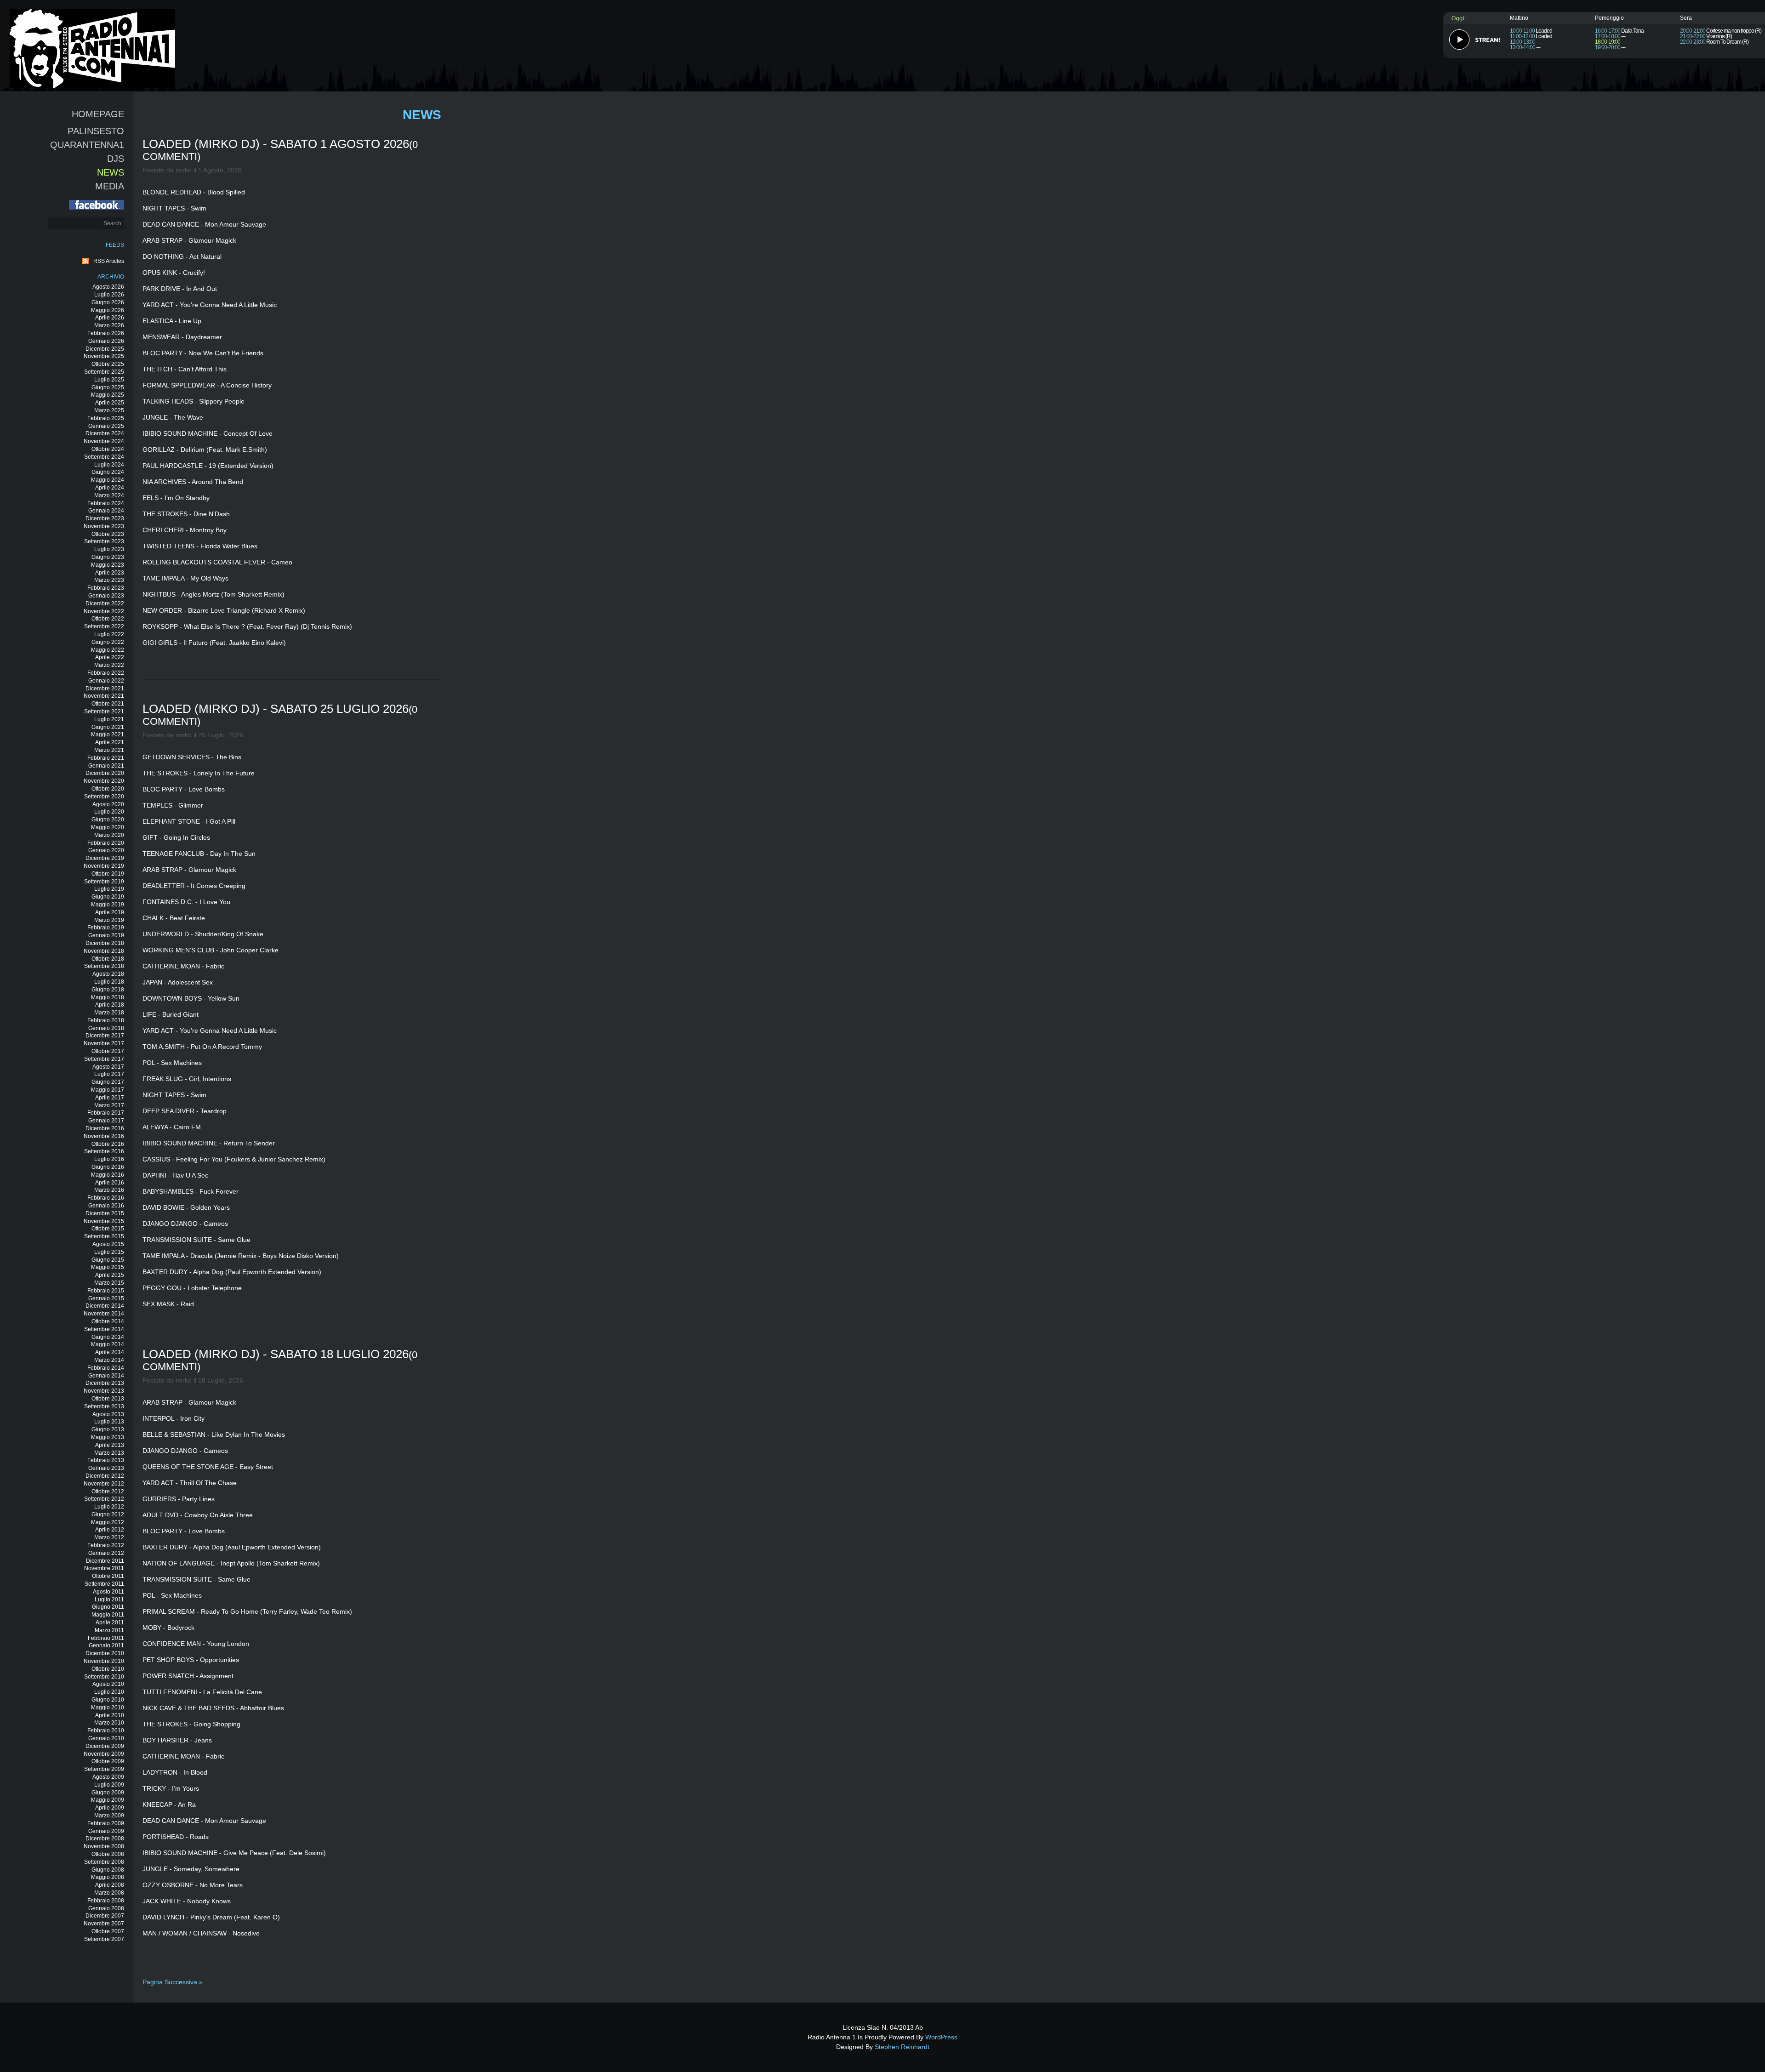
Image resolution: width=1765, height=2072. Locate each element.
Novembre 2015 (104, 1221)
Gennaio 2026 (106, 341)
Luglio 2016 (109, 1159)
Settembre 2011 (104, 1584)
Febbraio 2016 (106, 1198)
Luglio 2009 (109, 1785)
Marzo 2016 (109, 1190)
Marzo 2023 (109, 580)
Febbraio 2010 (106, 1730)
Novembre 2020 (104, 781)
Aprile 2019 (110, 912)
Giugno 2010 (108, 1700)
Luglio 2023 (109, 549)
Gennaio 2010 (106, 1738)
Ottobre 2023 (108, 534)
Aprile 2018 (110, 1005)
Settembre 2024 (104, 457)
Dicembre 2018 (105, 943)
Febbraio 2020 (106, 843)
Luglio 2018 (109, 982)
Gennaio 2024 (106, 511)
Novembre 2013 (104, 1391)
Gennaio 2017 (106, 1121)
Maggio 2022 (108, 650)
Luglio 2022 (109, 634)
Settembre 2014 (104, 1329)
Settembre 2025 (104, 372)
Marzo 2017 (109, 1105)
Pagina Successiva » (173, 1982)
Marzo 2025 (109, 410)
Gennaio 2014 (106, 1376)
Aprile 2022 (110, 657)
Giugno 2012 (108, 1514)
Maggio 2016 (108, 1175)
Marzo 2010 (109, 1723)
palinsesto (96, 131)
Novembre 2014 (104, 1314)
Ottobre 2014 (108, 1321)
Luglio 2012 (109, 1507)
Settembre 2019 (104, 882)
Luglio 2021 (109, 719)
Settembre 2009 (104, 1769)
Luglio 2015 (109, 1252)
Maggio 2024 (108, 480)
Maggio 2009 (108, 1800)
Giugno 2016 (108, 1167)
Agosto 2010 (108, 1684)
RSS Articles (109, 261)
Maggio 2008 (108, 1877)
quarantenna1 (87, 145)
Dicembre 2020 (105, 773)
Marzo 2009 (109, 1816)
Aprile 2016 (110, 1183)
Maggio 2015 (108, 1267)
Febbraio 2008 (106, 1901)
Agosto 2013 (108, 1414)
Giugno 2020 (108, 820)
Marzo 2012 (109, 1537)
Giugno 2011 (108, 1607)
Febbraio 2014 (106, 1368)
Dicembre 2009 (105, 1746)
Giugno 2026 (108, 302)
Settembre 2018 (104, 966)
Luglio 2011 (109, 1600)
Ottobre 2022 (108, 619)
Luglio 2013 (109, 1422)
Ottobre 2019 (108, 874)
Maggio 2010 (108, 1708)
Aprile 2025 (110, 403)
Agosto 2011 (108, 1592)
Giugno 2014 (108, 1337)
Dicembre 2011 (105, 1561)
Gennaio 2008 (106, 1908)
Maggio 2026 (108, 310)
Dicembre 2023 (105, 518)
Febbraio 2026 (106, 333)
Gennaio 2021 (106, 766)
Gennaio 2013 (106, 1468)
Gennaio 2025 (106, 426)
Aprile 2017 (110, 1098)
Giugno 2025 (108, 387)
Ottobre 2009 (108, 1761)
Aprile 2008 (110, 1885)
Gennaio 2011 (106, 1645)
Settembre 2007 (104, 1939)
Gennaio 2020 (106, 850)
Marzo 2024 (109, 495)
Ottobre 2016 (108, 1144)
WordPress (941, 2037)
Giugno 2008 (108, 1870)
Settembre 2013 (104, 1406)
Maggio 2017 (108, 1090)
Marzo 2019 (109, 920)
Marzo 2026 (109, 325)
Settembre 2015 (104, 1236)
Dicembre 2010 (105, 1653)
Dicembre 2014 (105, 1306)
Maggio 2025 (108, 395)
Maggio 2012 (108, 1522)
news (111, 172)
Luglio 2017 (109, 1074)
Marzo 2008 (109, 1893)
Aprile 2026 (110, 318)
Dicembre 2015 (105, 1213)
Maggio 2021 (108, 734)
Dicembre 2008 (105, 1839)
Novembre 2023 (104, 526)
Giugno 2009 (108, 1793)
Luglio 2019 (109, 889)
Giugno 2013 (108, 1429)
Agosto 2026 (108, 287)
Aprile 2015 (110, 1275)
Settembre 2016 (104, 1151)
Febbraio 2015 (106, 1291)
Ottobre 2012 (108, 1491)
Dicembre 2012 (105, 1476)
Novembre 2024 (104, 441)
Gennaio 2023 (106, 596)
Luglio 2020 (109, 812)
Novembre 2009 (104, 1754)
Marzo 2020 (109, 835)
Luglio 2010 (109, 1692)
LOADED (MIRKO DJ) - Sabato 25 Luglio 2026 (276, 709)
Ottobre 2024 (108, 449)
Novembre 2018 (104, 951)
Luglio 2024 (109, 465)
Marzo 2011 (109, 1630)
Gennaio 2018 (106, 1028)
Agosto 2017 (108, 1067)
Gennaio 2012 (106, 1553)
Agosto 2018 (108, 974)
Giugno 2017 (108, 1082)
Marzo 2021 (109, 750)
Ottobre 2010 (108, 1669)
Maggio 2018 (108, 997)
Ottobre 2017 (108, 1051)
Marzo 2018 (109, 1013)
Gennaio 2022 (106, 681)
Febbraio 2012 (106, 1545)
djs (116, 159)
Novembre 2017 (104, 1043)
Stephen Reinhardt (902, 2047)
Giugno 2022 (108, 642)
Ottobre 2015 (108, 1229)
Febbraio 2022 (106, 673)
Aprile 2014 (110, 1352)
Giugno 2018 (108, 990)
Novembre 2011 (104, 1568)
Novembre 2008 (104, 1846)
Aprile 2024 (110, 488)
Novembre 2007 (104, 1924)
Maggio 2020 (108, 827)
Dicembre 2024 (105, 433)
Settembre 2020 (104, 797)
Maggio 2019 (108, 905)
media (110, 186)
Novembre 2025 (104, 356)
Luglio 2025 (109, 380)
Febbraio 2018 (106, 1020)
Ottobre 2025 (108, 364)
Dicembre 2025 (105, 349)
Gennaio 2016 (106, 1206)
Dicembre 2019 (105, 858)
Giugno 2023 (108, 557)
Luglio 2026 (109, 295)
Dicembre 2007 (105, 1916)
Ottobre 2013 (108, 1399)
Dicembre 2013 (105, 1383)
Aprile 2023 (110, 573)
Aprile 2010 (110, 1715)
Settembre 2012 (104, 1499)
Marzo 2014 (109, 1360)
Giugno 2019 (108, 897)
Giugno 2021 (108, 727)
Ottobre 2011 (108, 1576)
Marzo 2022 (109, 665)
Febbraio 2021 (106, 758)
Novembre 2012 (104, 1484)
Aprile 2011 (110, 1622)
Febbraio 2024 (106, 503)
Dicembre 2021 (105, 689)
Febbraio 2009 (106, 1823)
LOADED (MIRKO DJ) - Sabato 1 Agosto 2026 (276, 144)
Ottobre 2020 (108, 789)
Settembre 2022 (104, 626)
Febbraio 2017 (106, 1113)
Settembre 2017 (104, 1059)
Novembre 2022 (104, 611)
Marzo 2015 (109, 1283)
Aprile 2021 (110, 742)
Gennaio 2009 (106, 1831)
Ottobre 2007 (108, 1931)
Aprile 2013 (110, 1445)
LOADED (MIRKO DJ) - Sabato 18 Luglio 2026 (276, 1354)
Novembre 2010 (104, 1661)
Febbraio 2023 (106, 588)
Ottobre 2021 (108, 704)
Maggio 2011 (108, 1615)
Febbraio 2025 (106, 418)
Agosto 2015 (108, 1244)
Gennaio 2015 (106, 1298)
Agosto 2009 (108, 1777)
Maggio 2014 (108, 1344)
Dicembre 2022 (105, 603)
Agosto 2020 (108, 804)
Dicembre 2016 (105, 1128)
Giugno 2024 (108, 472)
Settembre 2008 (104, 1862)
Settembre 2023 (104, 541)
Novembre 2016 (104, 1136)
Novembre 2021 (104, 696)
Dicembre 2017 (105, 1036)
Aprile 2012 (110, 1530)
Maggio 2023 (108, 565)
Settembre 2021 (104, 712)
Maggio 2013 (108, 1437)
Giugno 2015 (108, 1260)
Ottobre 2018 (108, 959)
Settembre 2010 (104, 1677)
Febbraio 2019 (106, 928)
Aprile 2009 (110, 1808)
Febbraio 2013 (106, 1460)
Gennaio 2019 (106, 935)
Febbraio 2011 (106, 1638)
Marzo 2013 (109, 1453)
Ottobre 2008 (108, 1854)
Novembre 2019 (104, 866)
